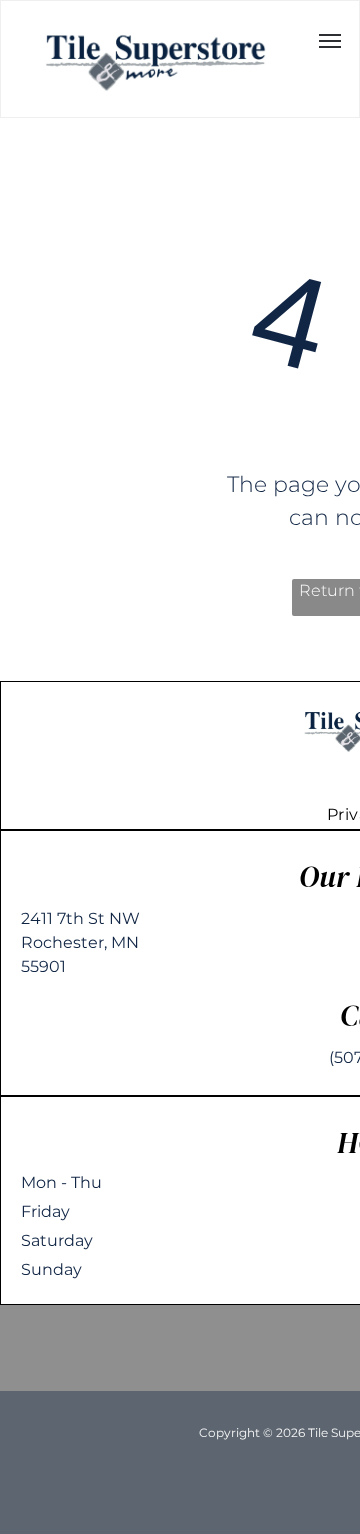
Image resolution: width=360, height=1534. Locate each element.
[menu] (330, 41)
